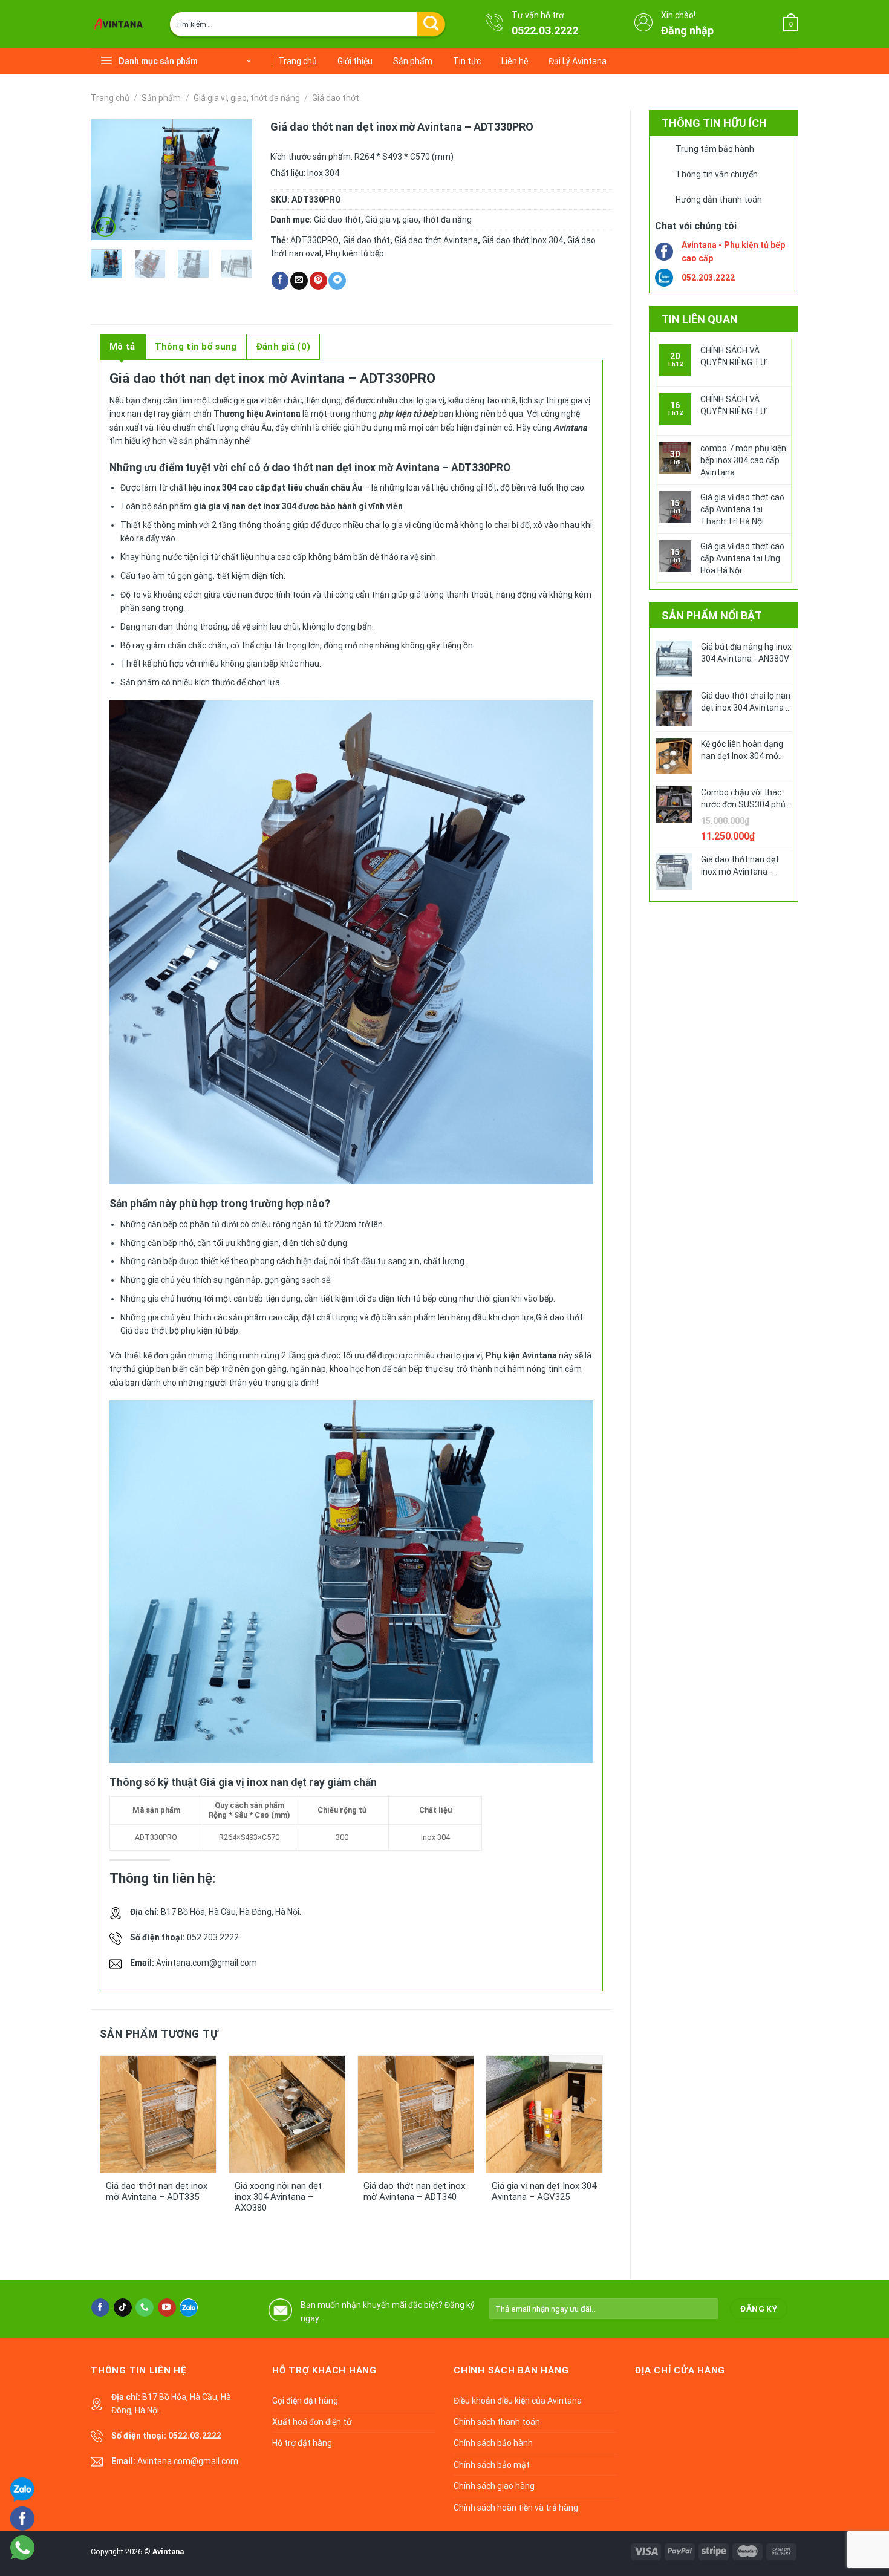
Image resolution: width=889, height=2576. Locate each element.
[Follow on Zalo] (189, 2307)
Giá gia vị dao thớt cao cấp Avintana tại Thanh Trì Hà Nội (742, 509)
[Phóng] (105, 227)
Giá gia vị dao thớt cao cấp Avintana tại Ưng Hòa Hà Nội (742, 558)
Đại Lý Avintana (578, 61)
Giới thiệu (355, 61)
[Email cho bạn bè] (299, 281)
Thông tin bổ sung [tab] (196, 347)
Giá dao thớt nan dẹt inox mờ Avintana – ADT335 (157, 2191)
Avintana (168, 2552)
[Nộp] (431, 24)
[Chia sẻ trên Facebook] (280, 281)
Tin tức (467, 61)
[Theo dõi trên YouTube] (167, 2307)
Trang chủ (298, 61)
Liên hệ (515, 61)
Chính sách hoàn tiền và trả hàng (516, 2508)
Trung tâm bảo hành (715, 149)
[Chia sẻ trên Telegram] (337, 281)
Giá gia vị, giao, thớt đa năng (247, 98)
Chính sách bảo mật (492, 2465)
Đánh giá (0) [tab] (284, 347)
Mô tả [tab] (122, 347)
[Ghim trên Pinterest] (318, 281)
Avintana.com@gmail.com (207, 1963)
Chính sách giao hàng (494, 2486)
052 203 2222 (213, 1937)
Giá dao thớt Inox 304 (523, 240)
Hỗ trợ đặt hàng (302, 2443)
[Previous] (109, 180)
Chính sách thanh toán (497, 2422)
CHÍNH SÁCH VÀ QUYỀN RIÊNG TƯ (733, 356)
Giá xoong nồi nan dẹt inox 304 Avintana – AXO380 (278, 2197)
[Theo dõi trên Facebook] (100, 2307)
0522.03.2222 (545, 31)
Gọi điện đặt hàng (305, 2401)
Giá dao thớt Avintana (436, 240)
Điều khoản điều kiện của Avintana (518, 2401)
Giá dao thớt (336, 98)
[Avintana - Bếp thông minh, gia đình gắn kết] (121, 24)
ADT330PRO (314, 240)
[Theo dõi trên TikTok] (123, 2307)
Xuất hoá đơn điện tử (312, 2422)
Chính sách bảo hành (493, 2443)
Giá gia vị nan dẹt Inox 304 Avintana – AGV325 (544, 2191)
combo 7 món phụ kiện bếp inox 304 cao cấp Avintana (743, 460)
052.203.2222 (708, 278)
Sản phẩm (413, 61)
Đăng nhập (687, 31)
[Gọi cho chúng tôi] (145, 2307)
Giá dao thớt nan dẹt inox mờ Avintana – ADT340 (414, 2191)
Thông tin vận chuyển (717, 174)
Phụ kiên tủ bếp (355, 253)
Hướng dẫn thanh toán (719, 200)
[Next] (234, 180)
